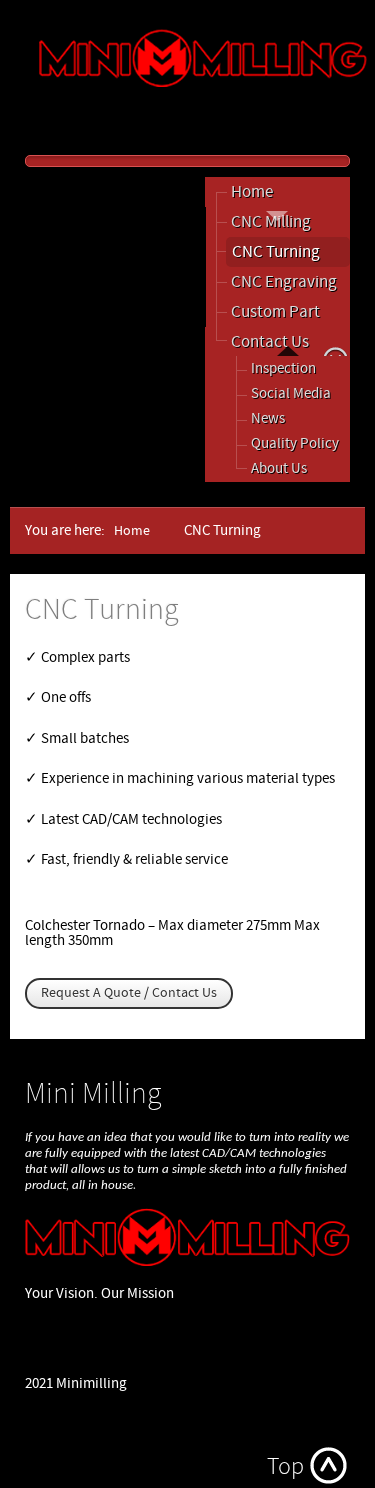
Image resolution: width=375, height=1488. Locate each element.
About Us (279, 468)
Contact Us (270, 342)
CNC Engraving (284, 282)
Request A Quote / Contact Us (129, 993)
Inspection (283, 368)
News (268, 418)
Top (285, 1466)
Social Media (291, 393)
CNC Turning (276, 252)
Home (252, 192)
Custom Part (275, 312)
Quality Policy (295, 443)
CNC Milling (271, 222)
